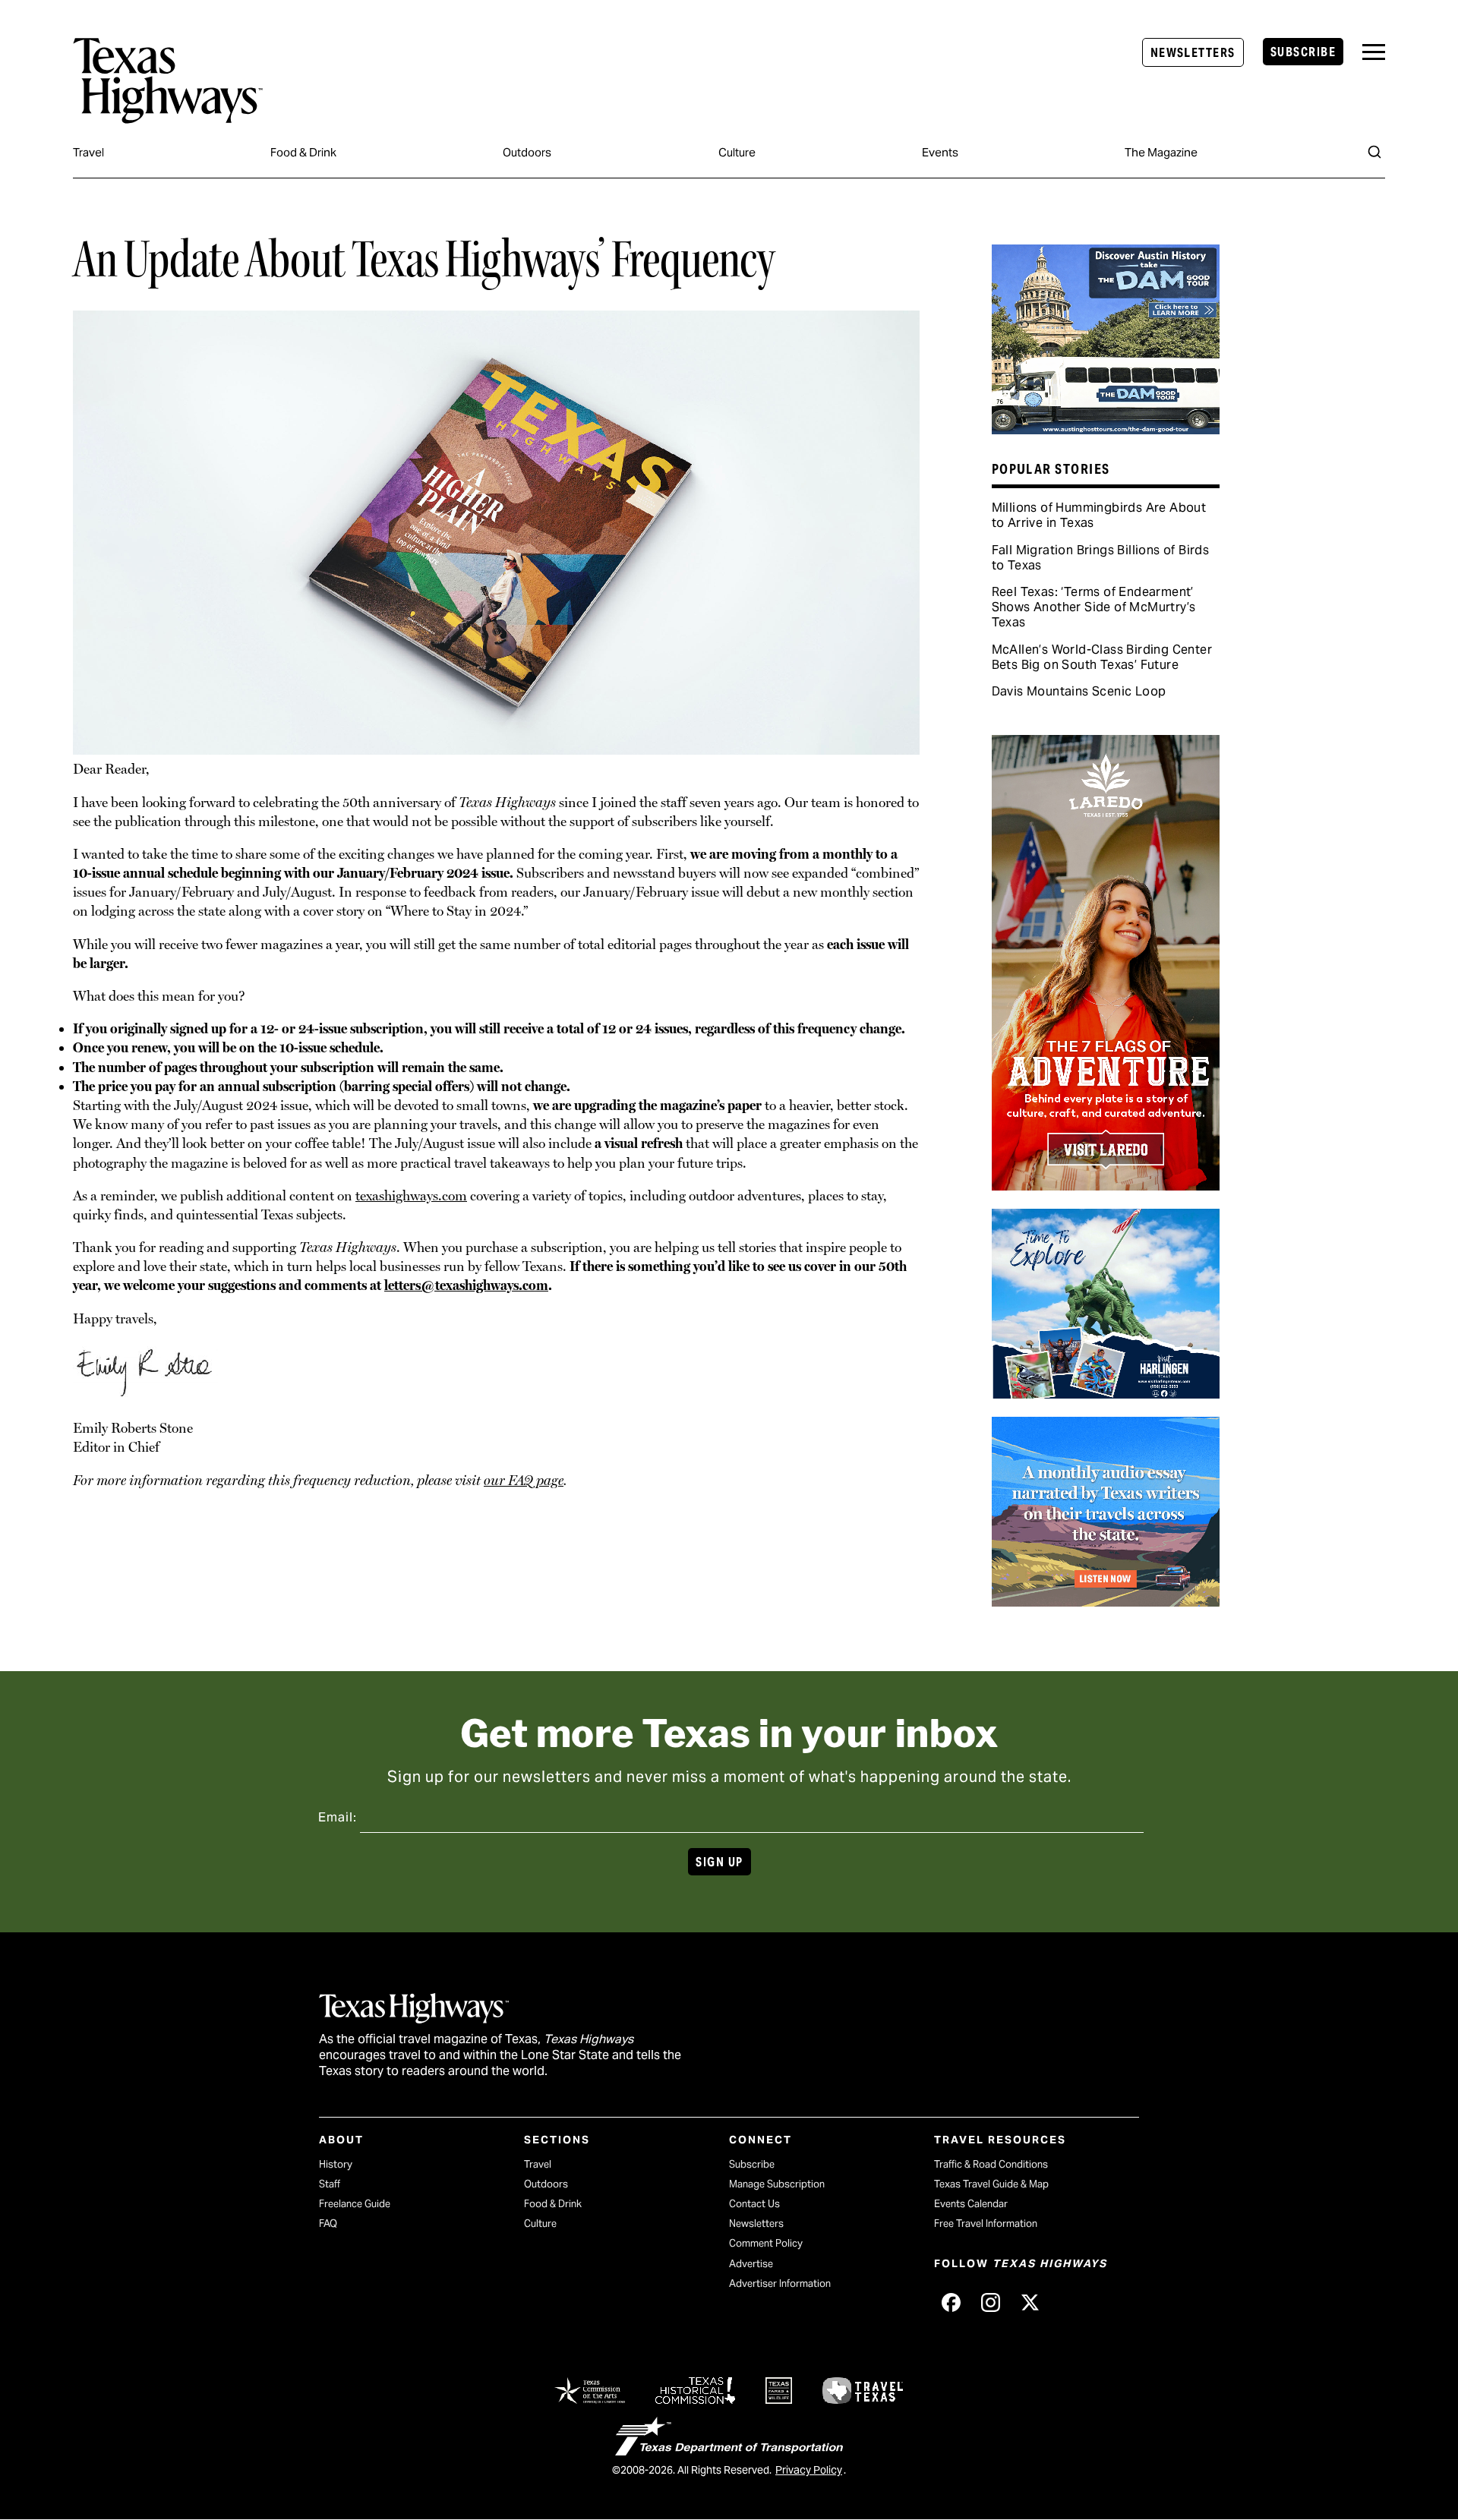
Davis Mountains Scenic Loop (1079, 691)
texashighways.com (411, 1195)
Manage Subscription (777, 2184)
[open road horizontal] (1106, 1601)
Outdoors (527, 152)
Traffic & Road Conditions (991, 2164)
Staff (330, 2184)
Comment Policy (766, 2243)
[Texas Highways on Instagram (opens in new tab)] (990, 2303)
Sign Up (719, 1862)
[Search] (1374, 152)
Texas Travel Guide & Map (991, 2184)
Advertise (751, 2264)
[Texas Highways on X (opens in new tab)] (1030, 2303)
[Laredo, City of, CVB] (1106, 1185)
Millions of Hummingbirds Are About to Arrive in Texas (1099, 515)
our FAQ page (524, 1480)
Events (940, 152)
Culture (737, 152)
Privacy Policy (809, 2470)
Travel (88, 152)
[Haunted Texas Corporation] (1106, 429)
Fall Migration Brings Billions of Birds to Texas (1101, 558)
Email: (338, 1817)
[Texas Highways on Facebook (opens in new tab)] (951, 2303)
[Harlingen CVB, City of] (1106, 1393)
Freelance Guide (355, 2204)
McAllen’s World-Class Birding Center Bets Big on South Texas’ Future (1102, 657)
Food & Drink (303, 152)
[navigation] (1374, 52)
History (336, 2164)
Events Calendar (971, 2204)
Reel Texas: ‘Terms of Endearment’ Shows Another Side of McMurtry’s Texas (1094, 607)
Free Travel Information (986, 2224)
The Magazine (1161, 152)
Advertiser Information (780, 2283)
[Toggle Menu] (1374, 52)
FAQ (328, 2224)
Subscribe (1303, 52)
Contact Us (754, 2204)
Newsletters (1193, 53)
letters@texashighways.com (466, 1285)
